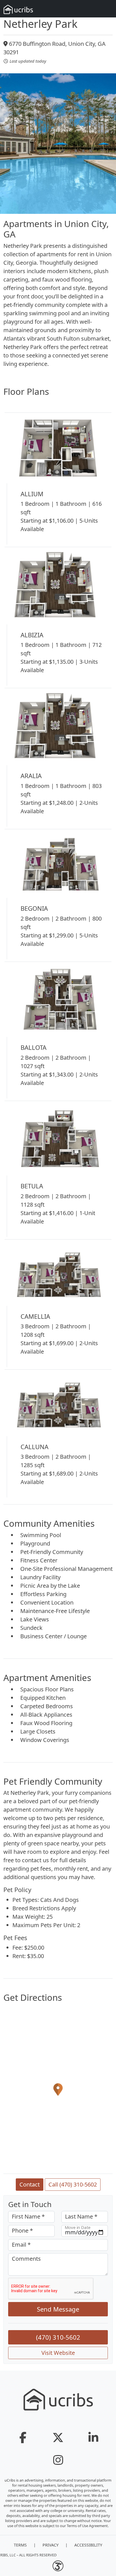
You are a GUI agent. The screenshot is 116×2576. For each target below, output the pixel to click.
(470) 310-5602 (58, 2337)
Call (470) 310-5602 (73, 2184)
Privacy (51, 2545)
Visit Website (58, 2353)
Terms (20, 2545)
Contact (30, 2184)
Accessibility (88, 2545)
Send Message (58, 2309)
